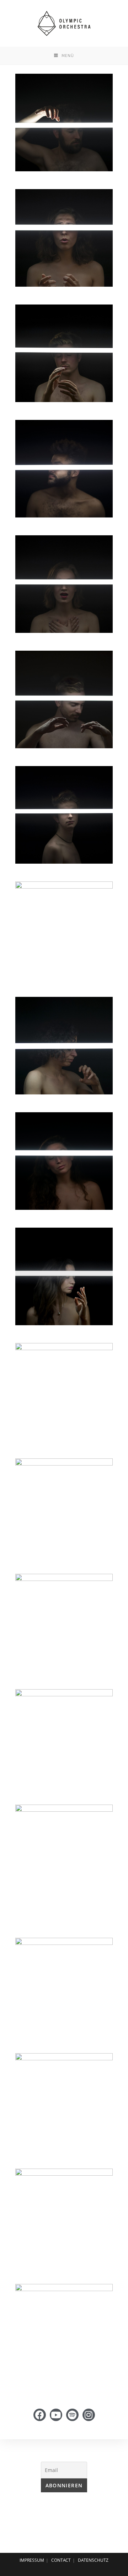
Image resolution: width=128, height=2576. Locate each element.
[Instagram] (89, 2415)
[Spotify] (72, 2415)
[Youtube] (56, 2415)
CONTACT (61, 2560)
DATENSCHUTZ (93, 2560)
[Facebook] (40, 2415)
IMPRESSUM (32, 2560)
